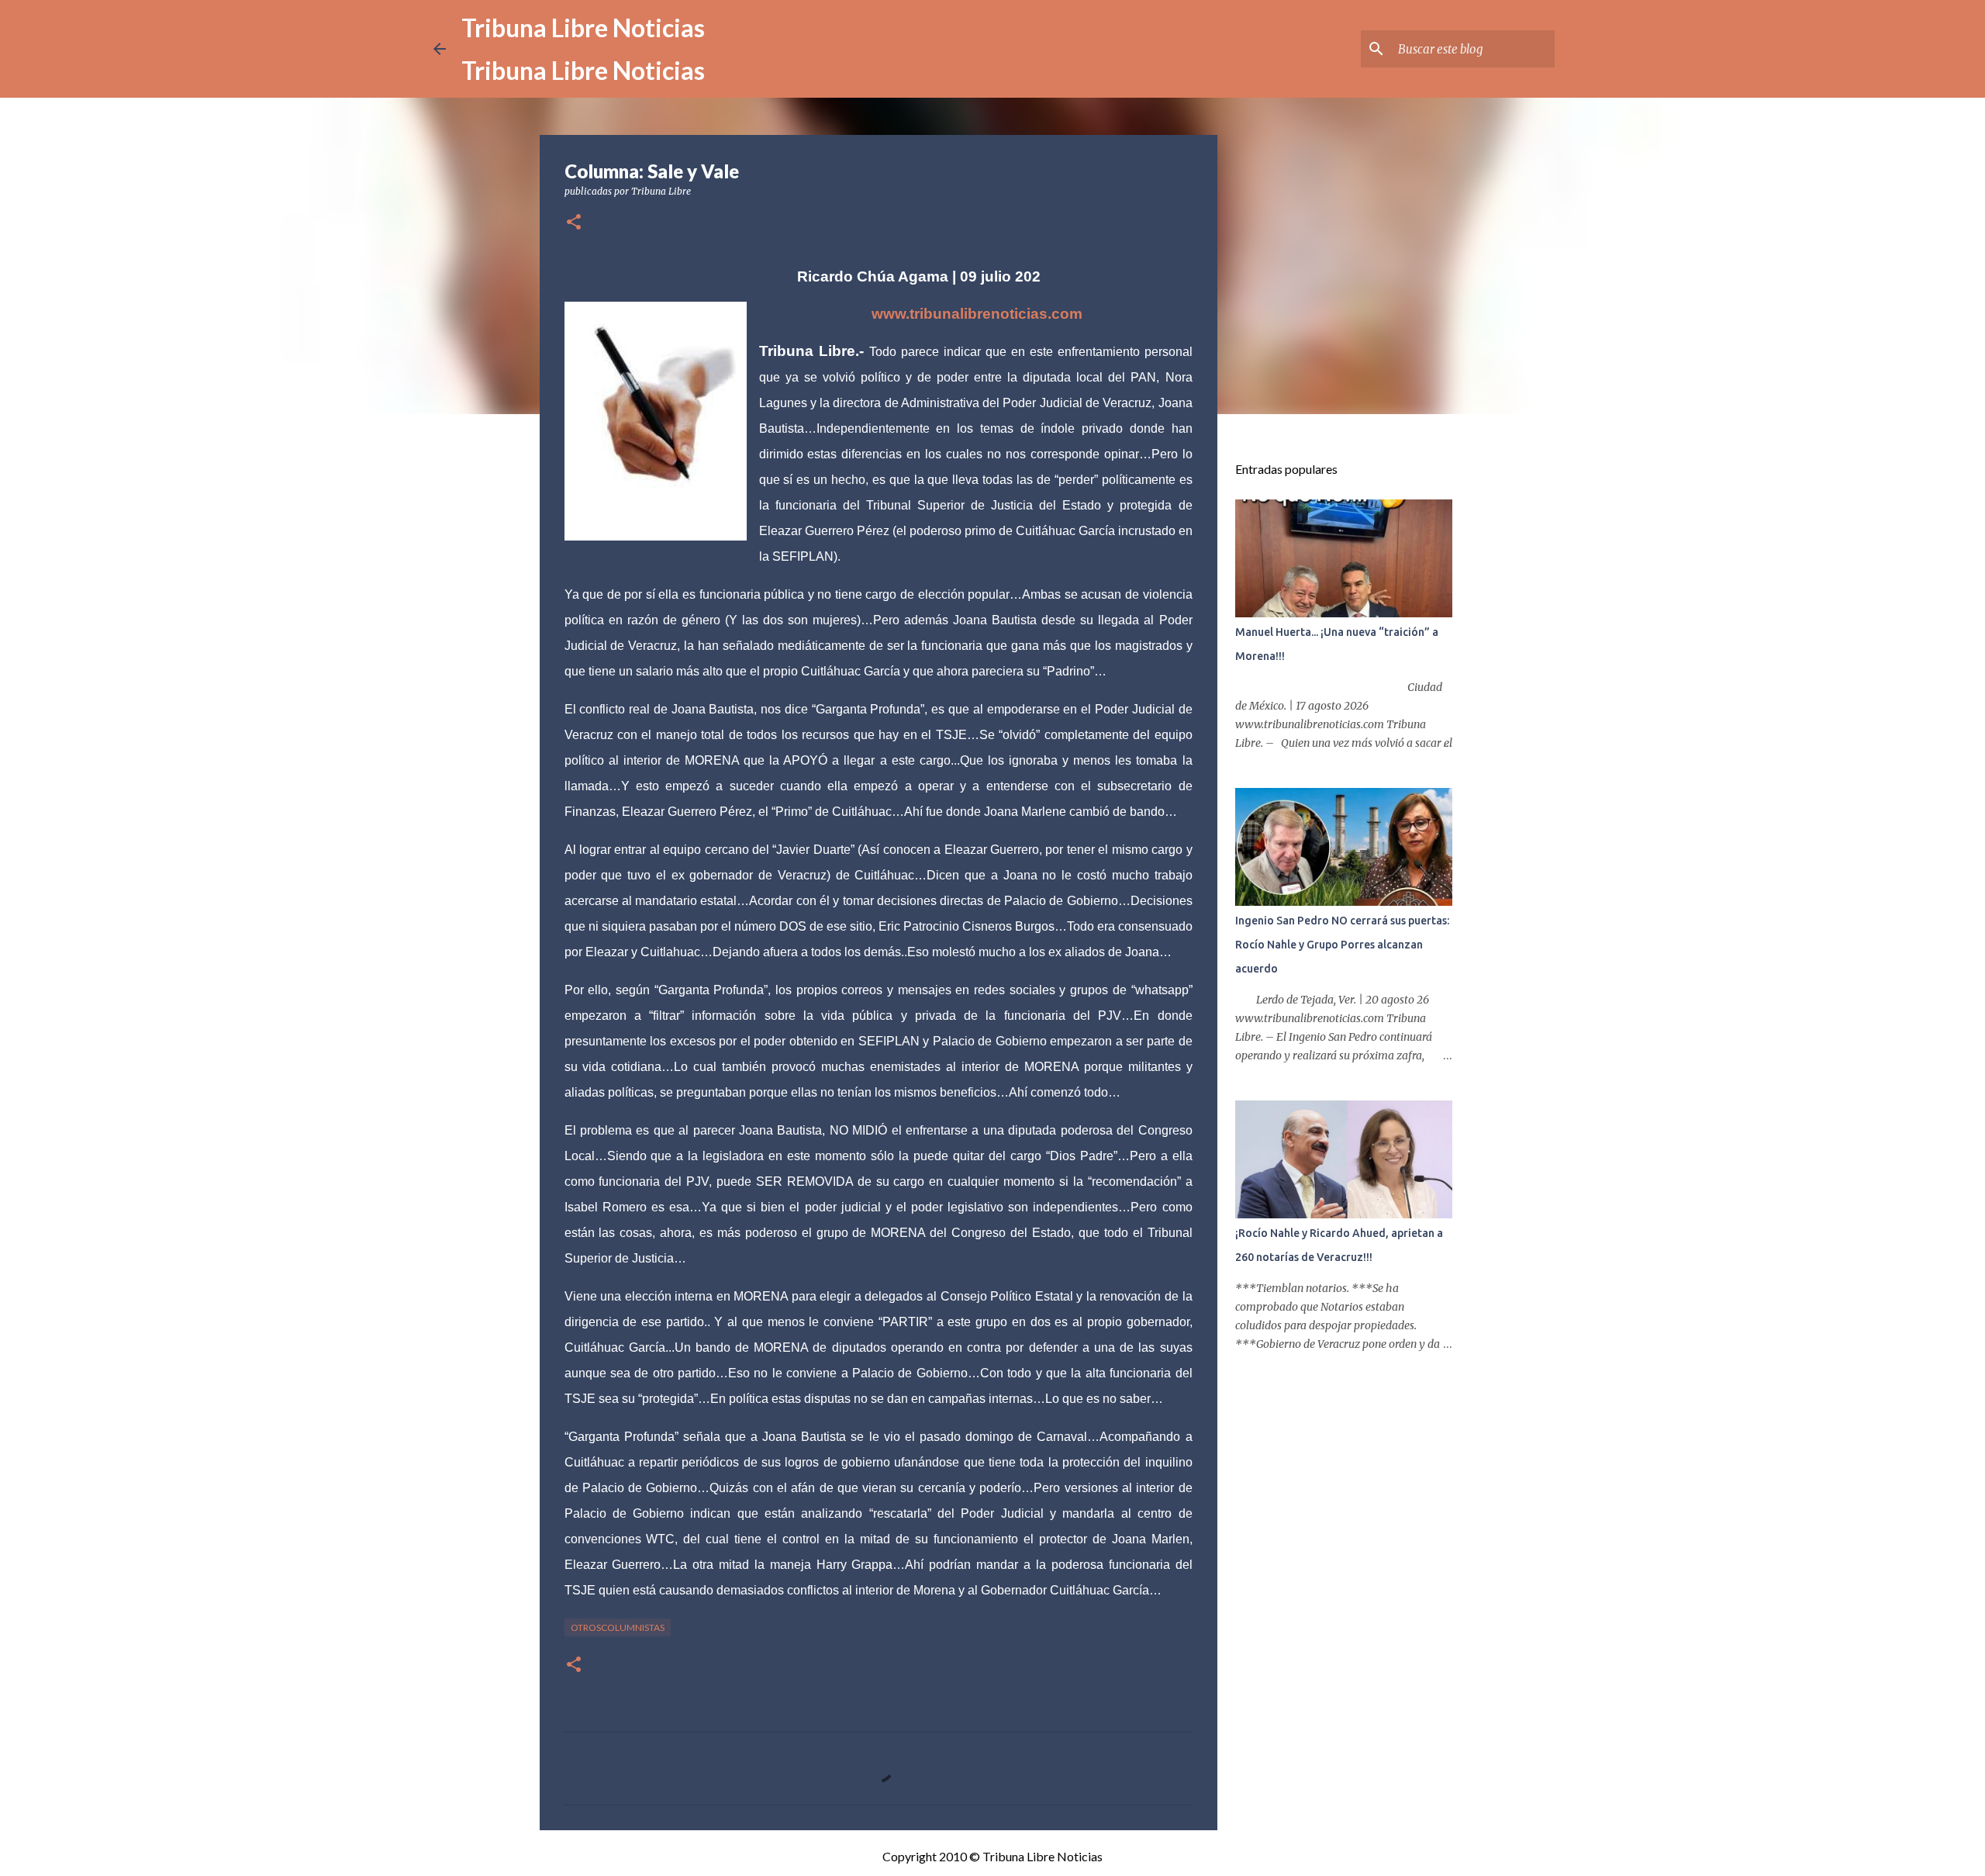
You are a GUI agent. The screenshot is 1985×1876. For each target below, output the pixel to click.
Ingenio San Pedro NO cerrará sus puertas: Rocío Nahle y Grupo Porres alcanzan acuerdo (1342, 945)
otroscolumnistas (618, 1627)
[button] (574, 223)
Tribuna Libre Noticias (583, 28)
